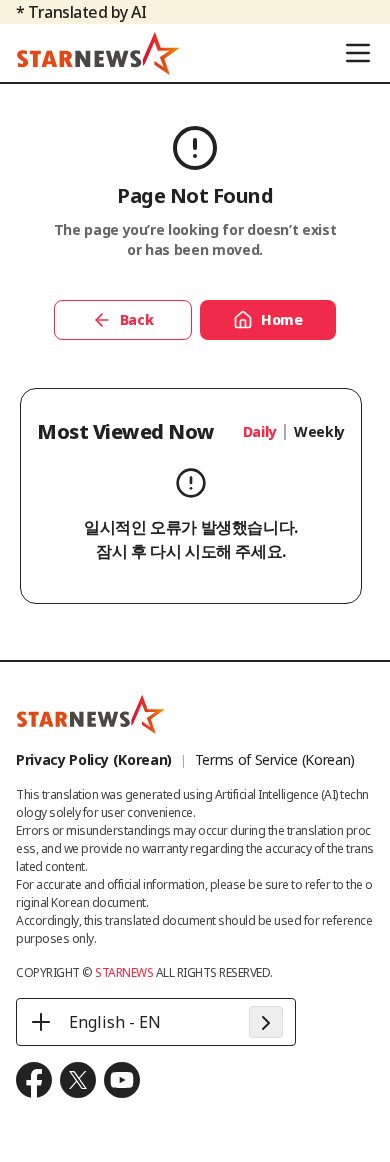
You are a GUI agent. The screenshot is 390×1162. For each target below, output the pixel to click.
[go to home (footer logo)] (91, 714)
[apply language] (266, 1022)
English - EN (115, 1022)
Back (137, 319)
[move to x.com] (78, 1080)
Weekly (319, 431)
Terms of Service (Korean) (275, 759)
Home (282, 319)
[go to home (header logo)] (98, 53)
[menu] (358, 53)
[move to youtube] (122, 1080)
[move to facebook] (34, 1080)
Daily (259, 431)
